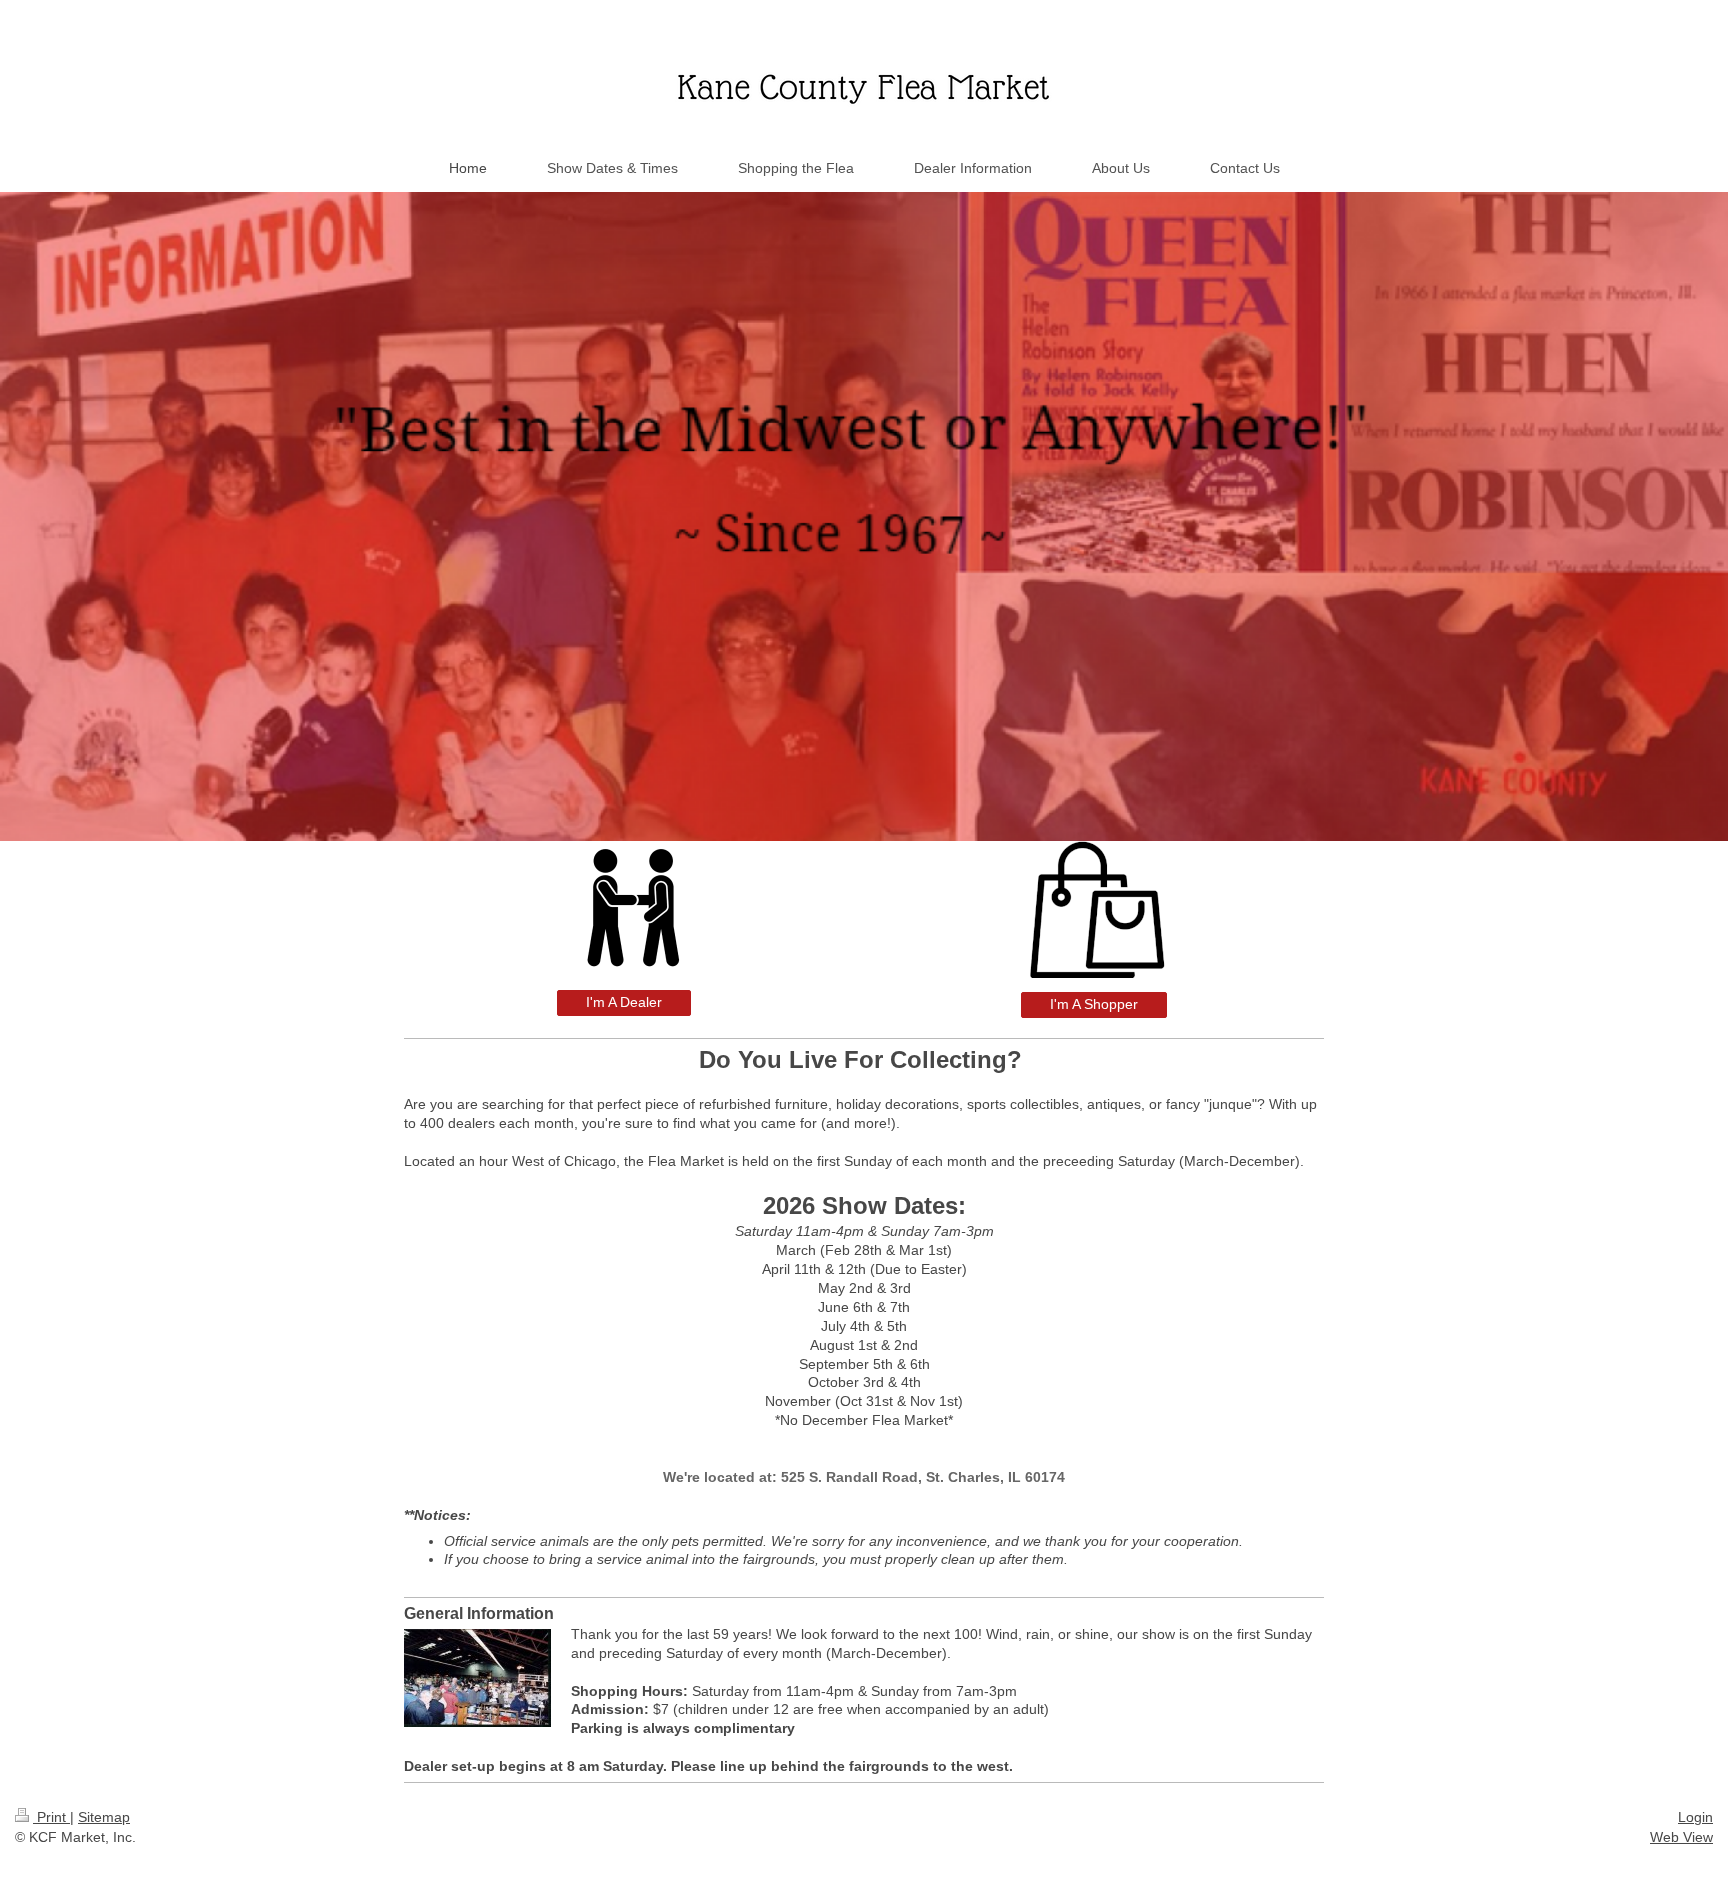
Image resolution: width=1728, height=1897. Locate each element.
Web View (1681, 1837)
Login (1695, 1817)
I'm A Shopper (1094, 1004)
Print (51, 1817)
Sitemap (104, 1817)
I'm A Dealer (624, 1002)
